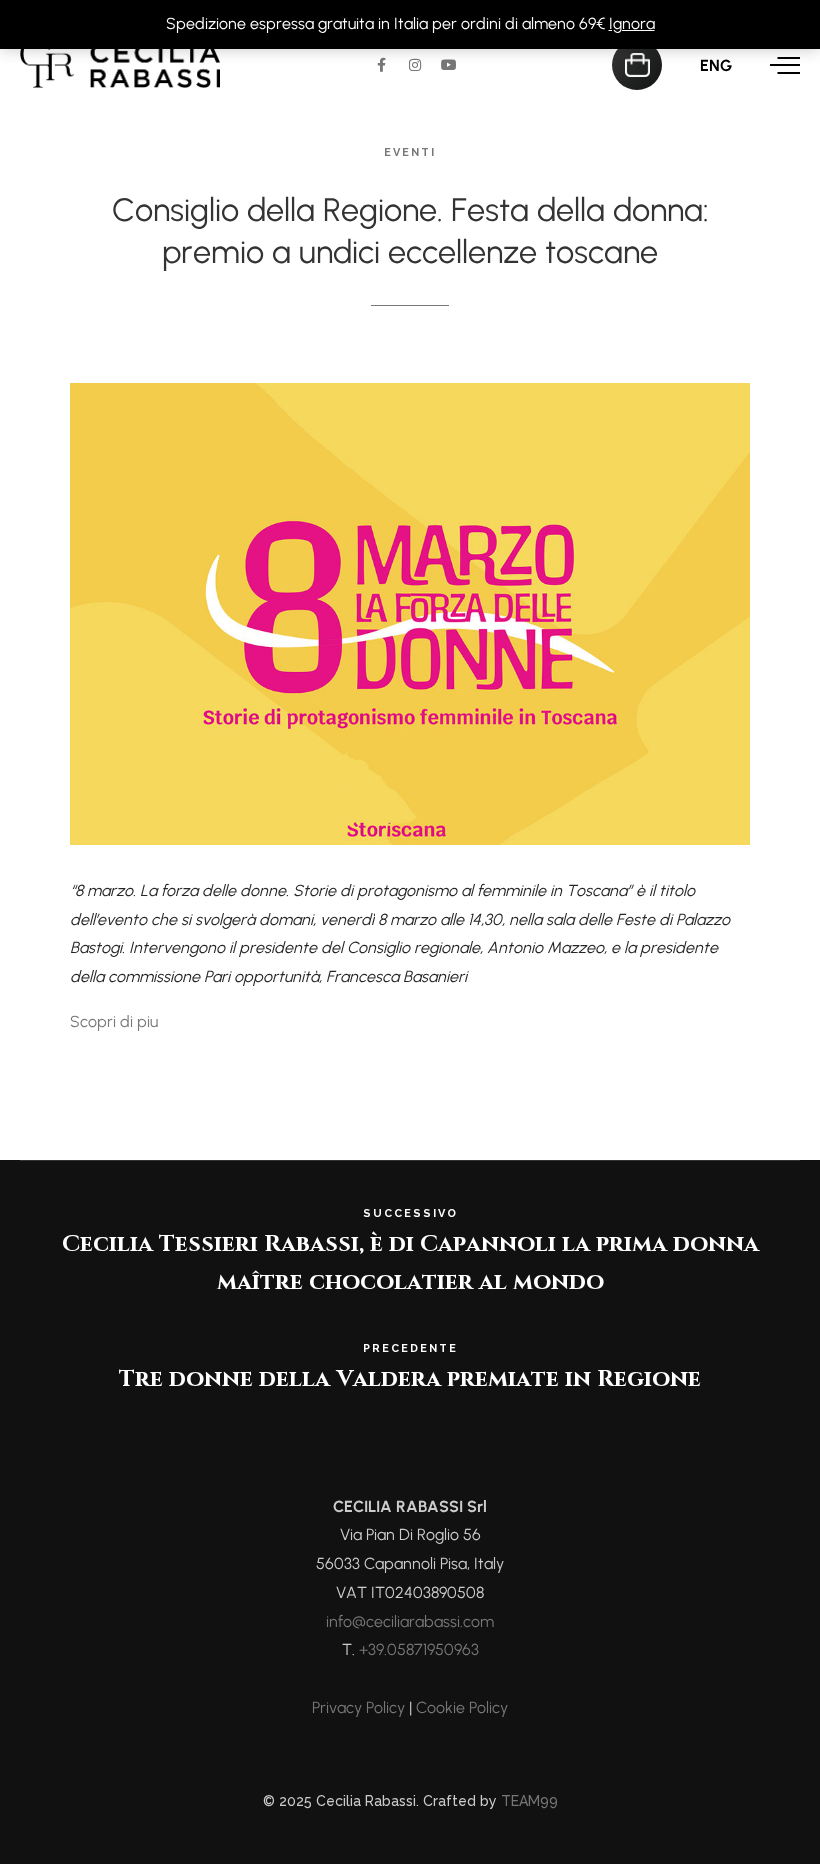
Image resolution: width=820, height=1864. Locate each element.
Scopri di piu (114, 1021)
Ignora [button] (632, 23)
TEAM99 (529, 1801)
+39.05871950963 (419, 1649)
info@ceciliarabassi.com (410, 1621)
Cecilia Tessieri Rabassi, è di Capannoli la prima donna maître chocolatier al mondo (410, 1252)
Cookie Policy (462, 1707)
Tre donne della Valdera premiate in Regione (410, 1379)
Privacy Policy (358, 1707)
